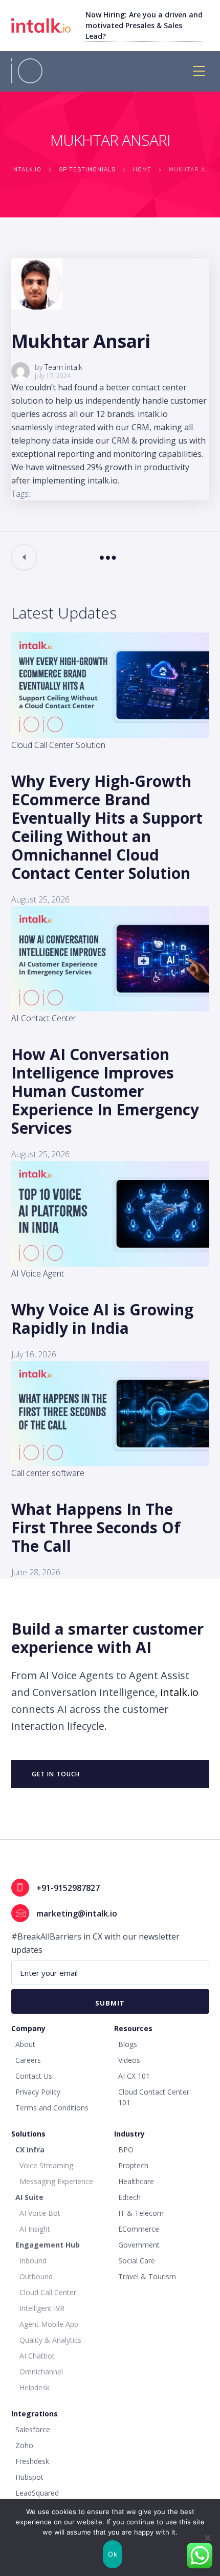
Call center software (48, 1473)
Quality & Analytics (50, 2340)
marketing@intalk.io (77, 1913)
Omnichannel (41, 2372)
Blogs (128, 2044)
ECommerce (139, 2229)
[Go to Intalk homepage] (48, 25)
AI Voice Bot (40, 2213)
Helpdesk (35, 2387)
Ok (113, 2554)
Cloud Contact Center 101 (154, 2097)
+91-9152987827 (68, 1888)
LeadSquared (37, 2493)
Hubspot (29, 2477)
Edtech (129, 2197)
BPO (126, 2150)
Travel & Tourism (147, 2276)
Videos (129, 2060)
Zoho (24, 2445)
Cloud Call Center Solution (58, 745)
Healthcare (136, 2181)
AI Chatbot (37, 2356)
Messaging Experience (56, 2181)
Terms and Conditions (52, 2108)
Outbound (36, 2276)
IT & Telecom (141, 2213)
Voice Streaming (46, 2165)
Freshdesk (32, 2461)
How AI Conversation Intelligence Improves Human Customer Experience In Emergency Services (105, 1091)
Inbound (33, 2261)
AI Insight (35, 2229)
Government (139, 2245)
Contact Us (34, 2076)
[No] (207, 2538)
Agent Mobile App (49, 2324)
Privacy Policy (38, 2092)
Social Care (137, 2261)
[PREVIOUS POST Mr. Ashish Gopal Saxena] (24, 557)
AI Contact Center (44, 1018)
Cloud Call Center (48, 2292)
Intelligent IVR (42, 2308)
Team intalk (63, 367)
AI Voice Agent (38, 1273)
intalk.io (179, 1692)
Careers (28, 2060)
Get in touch (56, 1774)
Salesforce (33, 2429)
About (25, 2044)
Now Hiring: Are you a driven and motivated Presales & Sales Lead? (144, 25)
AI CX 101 (134, 2076)
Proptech (133, 2165)
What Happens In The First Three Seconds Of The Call (96, 1527)
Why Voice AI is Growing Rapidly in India (102, 1319)
